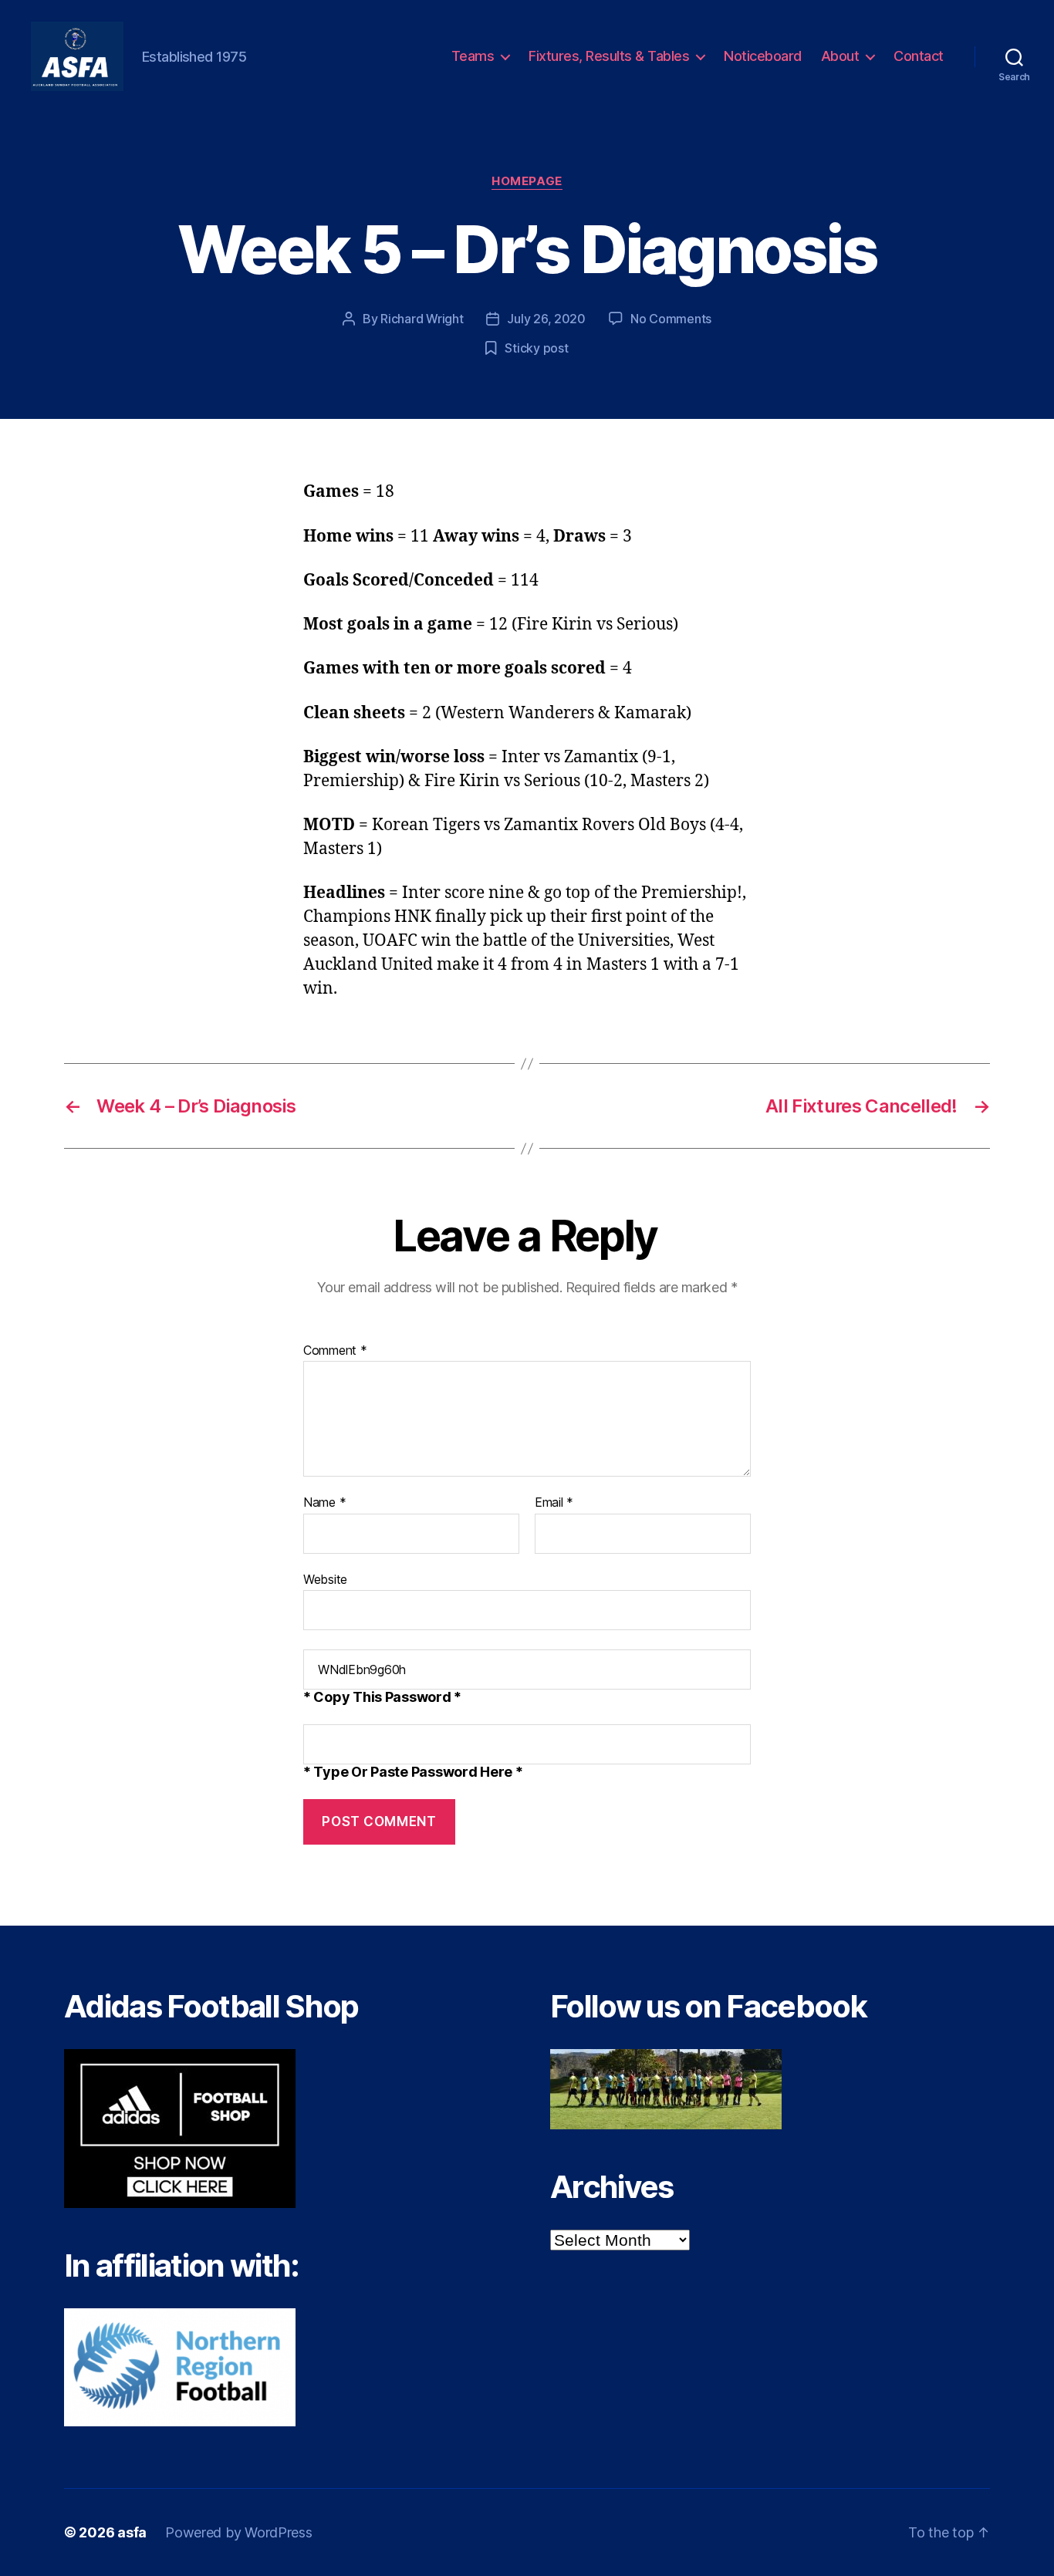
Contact (919, 56)
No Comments (671, 319)
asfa (132, 2532)
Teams (473, 56)
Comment (335, 1351)
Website (325, 1579)
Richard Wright (422, 319)
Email (554, 1503)
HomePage (527, 181)
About (840, 56)
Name (324, 1503)
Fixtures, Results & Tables (609, 56)
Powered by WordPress (239, 2532)
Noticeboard (763, 56)
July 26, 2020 (546, 319)
